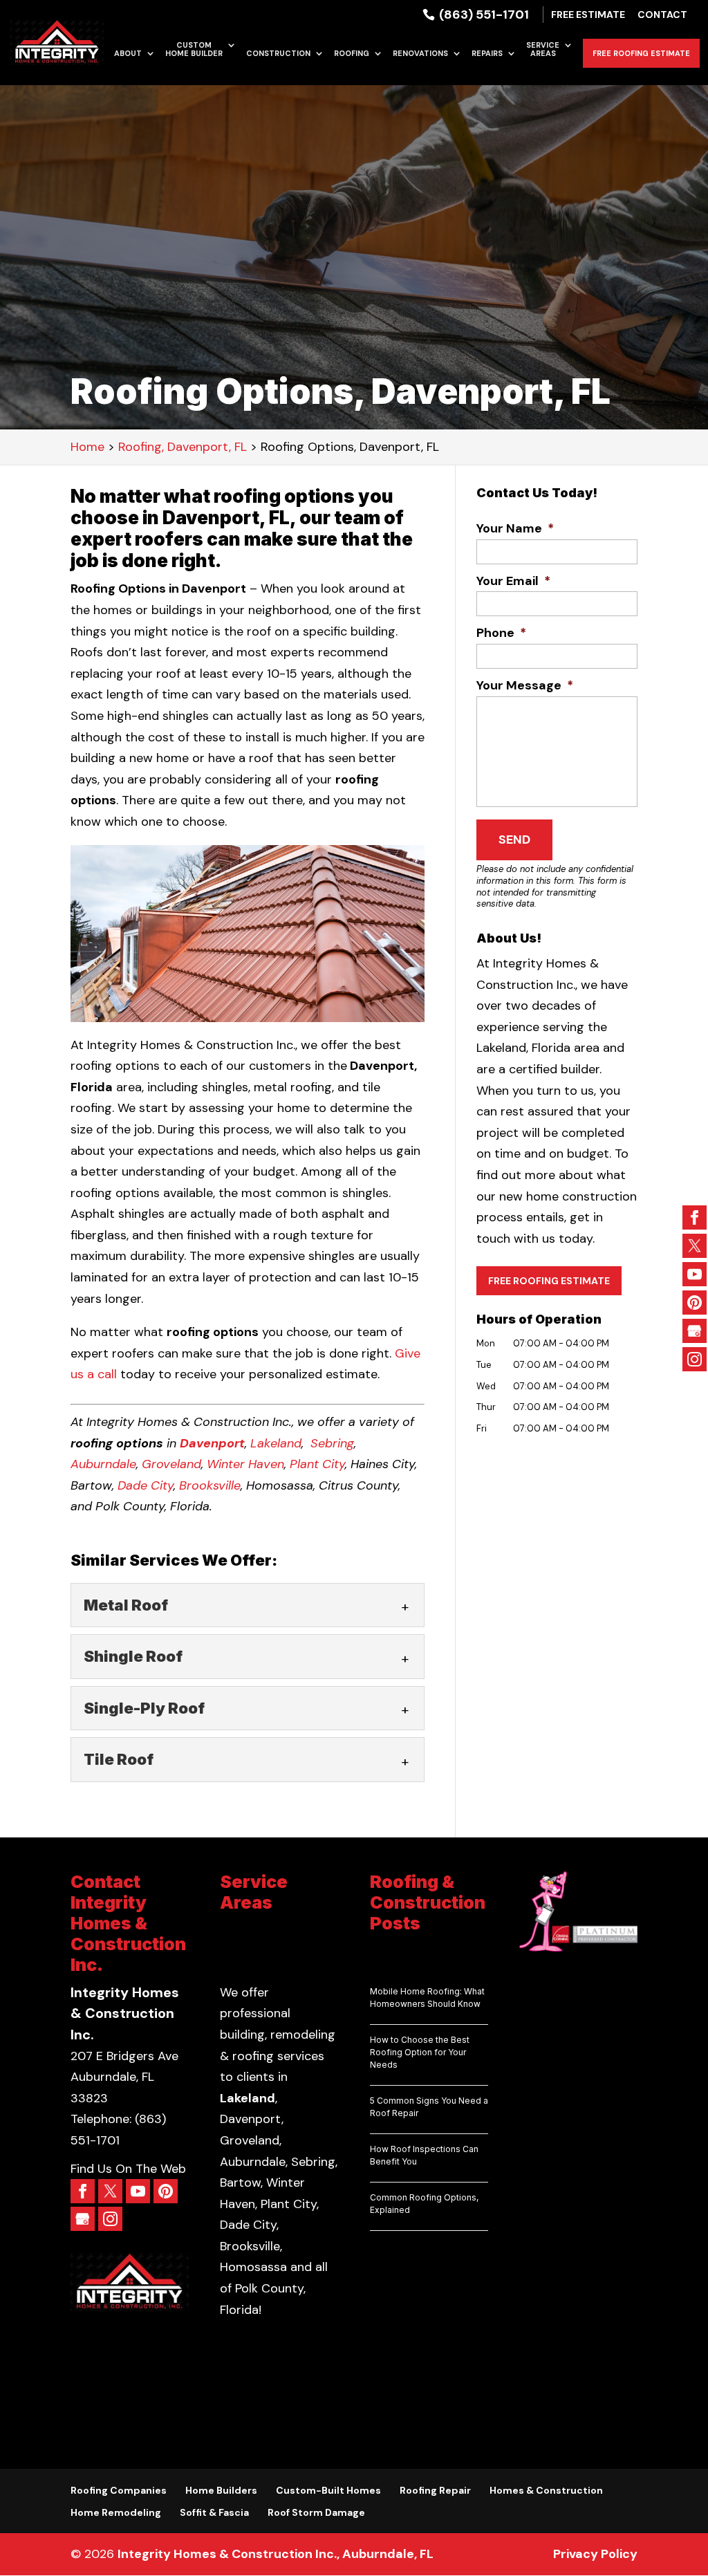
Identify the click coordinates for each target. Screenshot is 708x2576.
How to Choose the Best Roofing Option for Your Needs (420, 2052)
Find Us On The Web (128, 2169)
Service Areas (543, 49)
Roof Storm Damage (316, 2512)
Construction (278, 54)
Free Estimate (588, 15)
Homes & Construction (546, 2490)
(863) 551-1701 (483, 15)
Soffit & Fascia (214, 2512)
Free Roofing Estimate (641, 53)
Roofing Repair (435, 2490)
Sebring (332, 1443)
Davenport (212, 1443)
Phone (501, 633)
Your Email (513, 581)
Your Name (515, 529)
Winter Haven (245, 1464)
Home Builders (221, 2490)
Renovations (420, 54)
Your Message (525, 686)
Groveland (171, 1464)
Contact (662, 15)
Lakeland (276, 1443)
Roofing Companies (119, 2490)
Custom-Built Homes (328, 2490)
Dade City (146, 1485)
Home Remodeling (116, 2512)
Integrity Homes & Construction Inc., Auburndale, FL (276, 2554)
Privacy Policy (595, 2554)
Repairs (487, 54)
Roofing (352, 54)
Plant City (317, 1464)
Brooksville (210, 1485)
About (128, 54)
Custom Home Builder (194, 49)
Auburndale (103, 1464)
